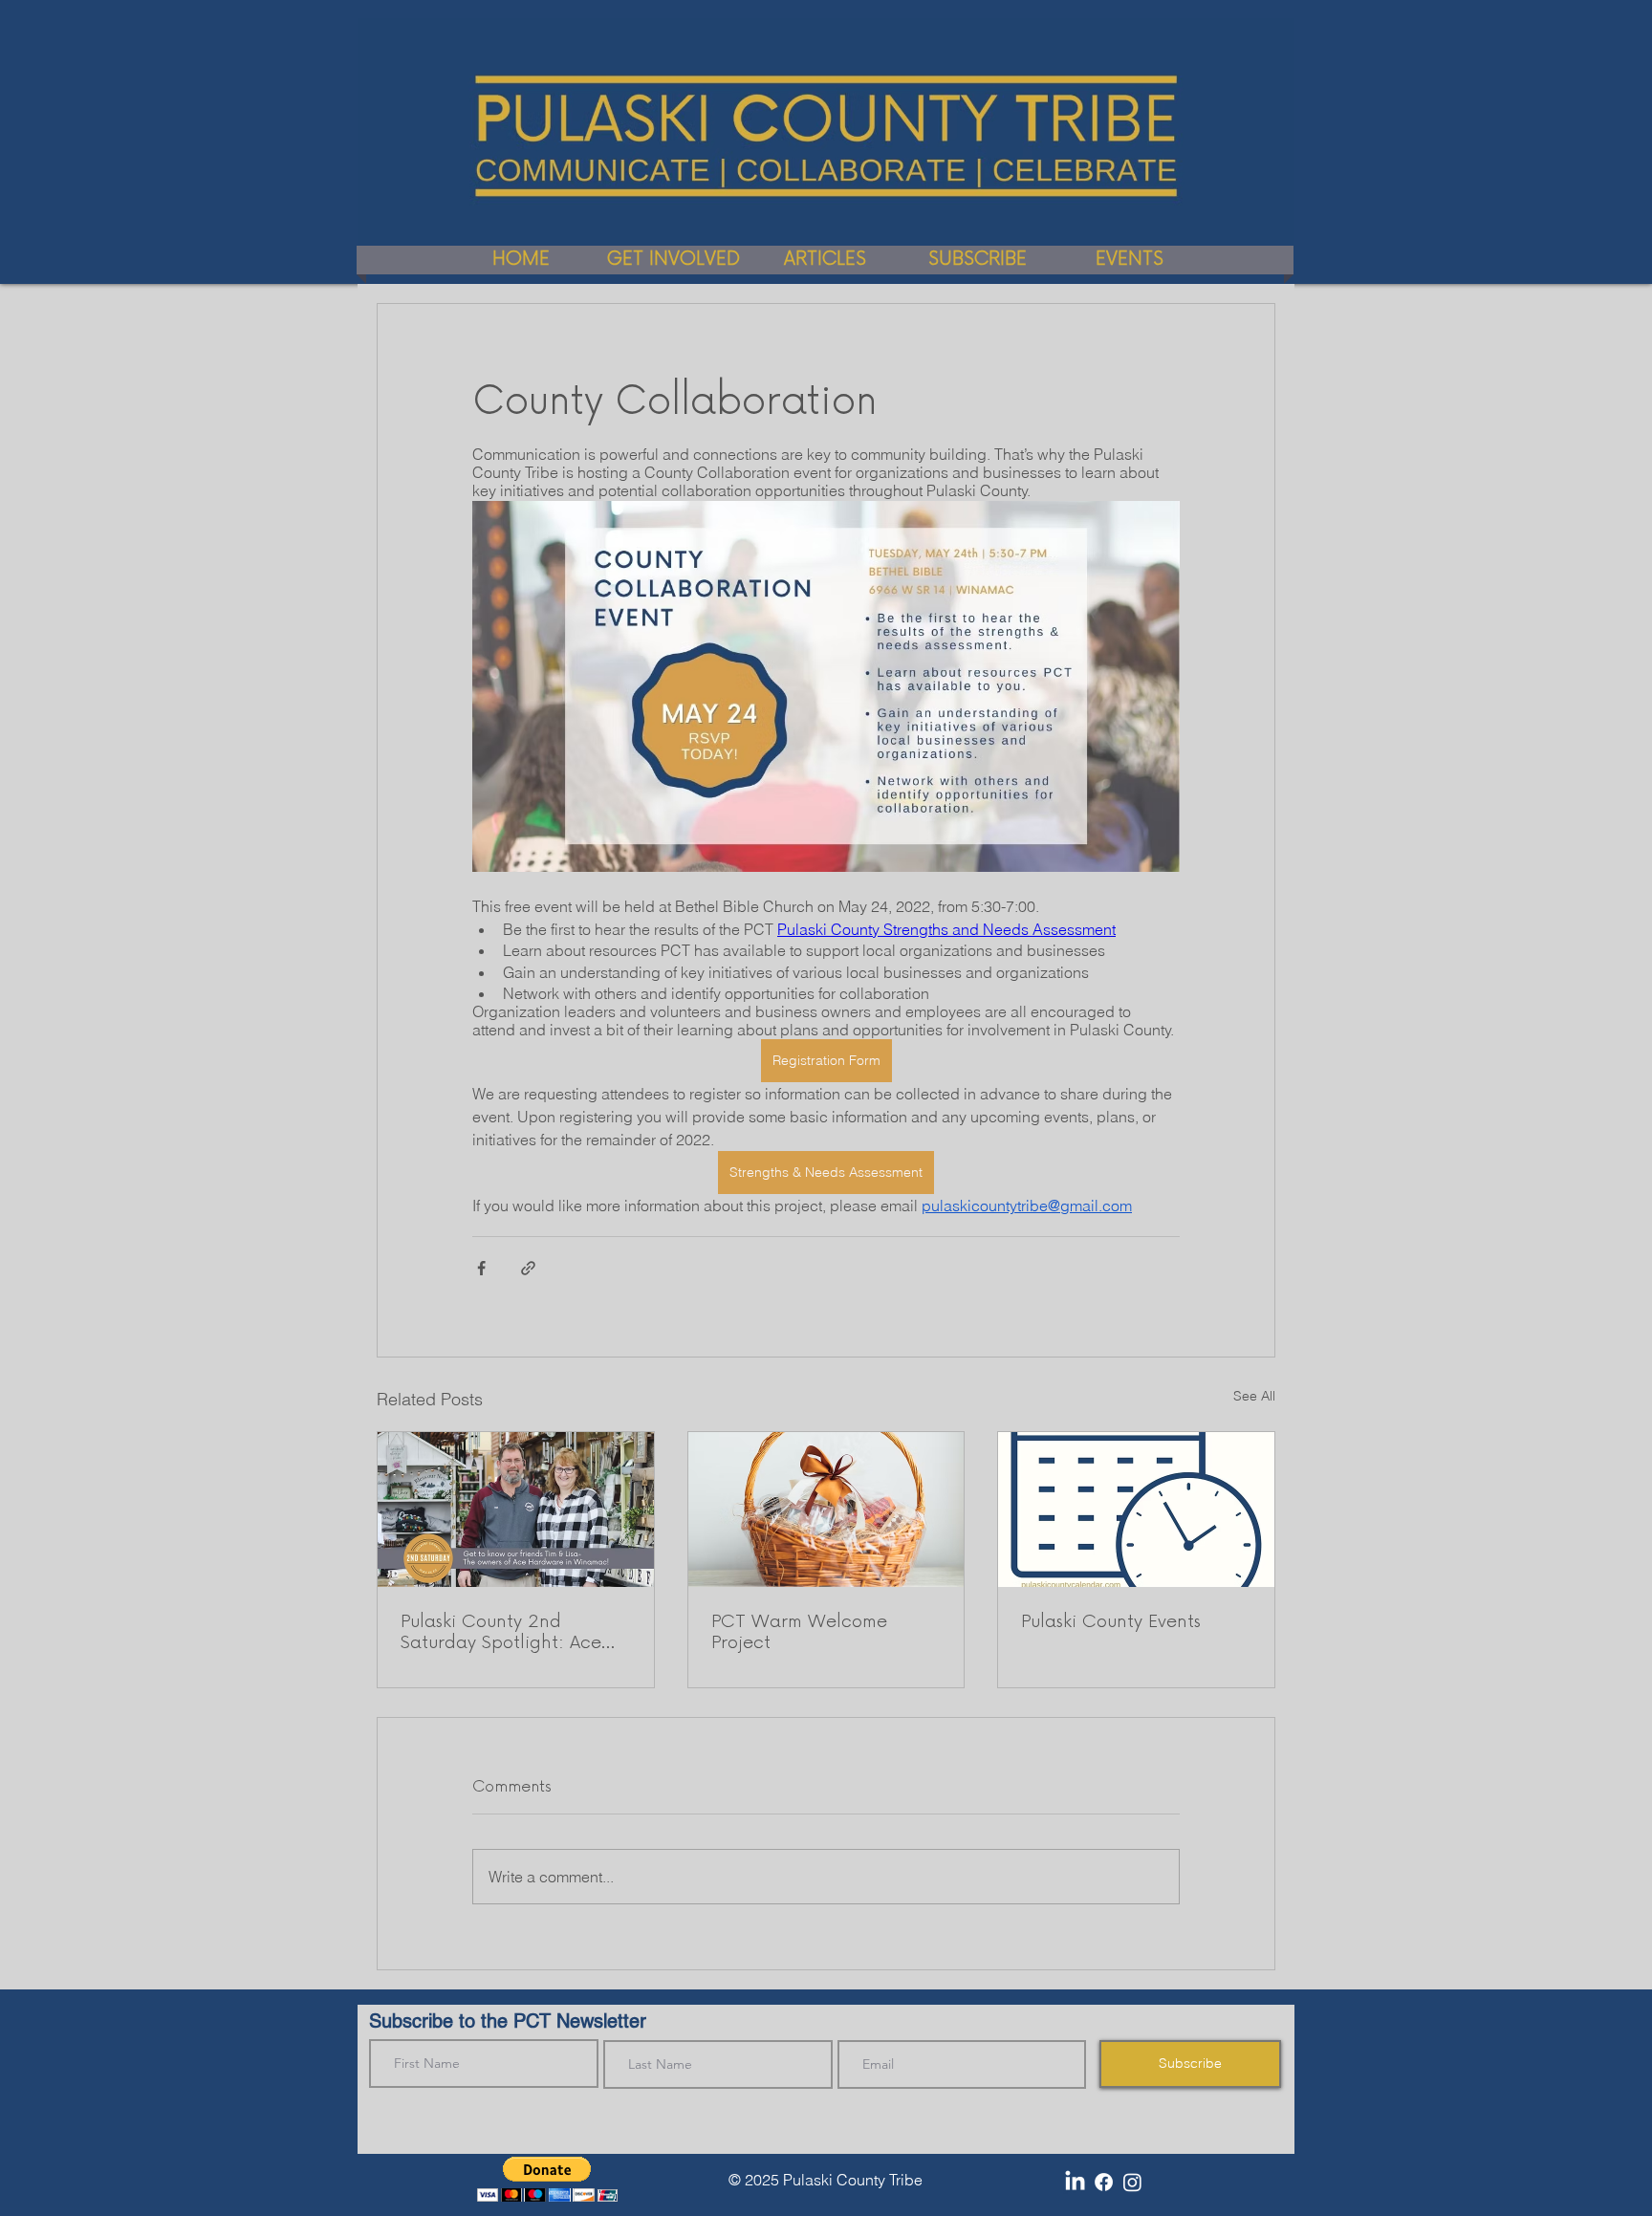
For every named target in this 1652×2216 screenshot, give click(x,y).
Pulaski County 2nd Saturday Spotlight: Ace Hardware (501, 1632)
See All (1254, 1396)
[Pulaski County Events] (1136, 1510)
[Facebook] (1104, 2182)
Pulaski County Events (1111, 1621)
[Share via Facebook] (481, 1268)
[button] (547, 2179)
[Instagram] (1132, 2182)
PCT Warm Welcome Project (799, 1632)
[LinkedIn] (1075, 2182)
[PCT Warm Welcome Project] (826, 1510)
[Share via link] (528, 1268)
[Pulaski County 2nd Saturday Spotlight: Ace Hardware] (516, 1510)
